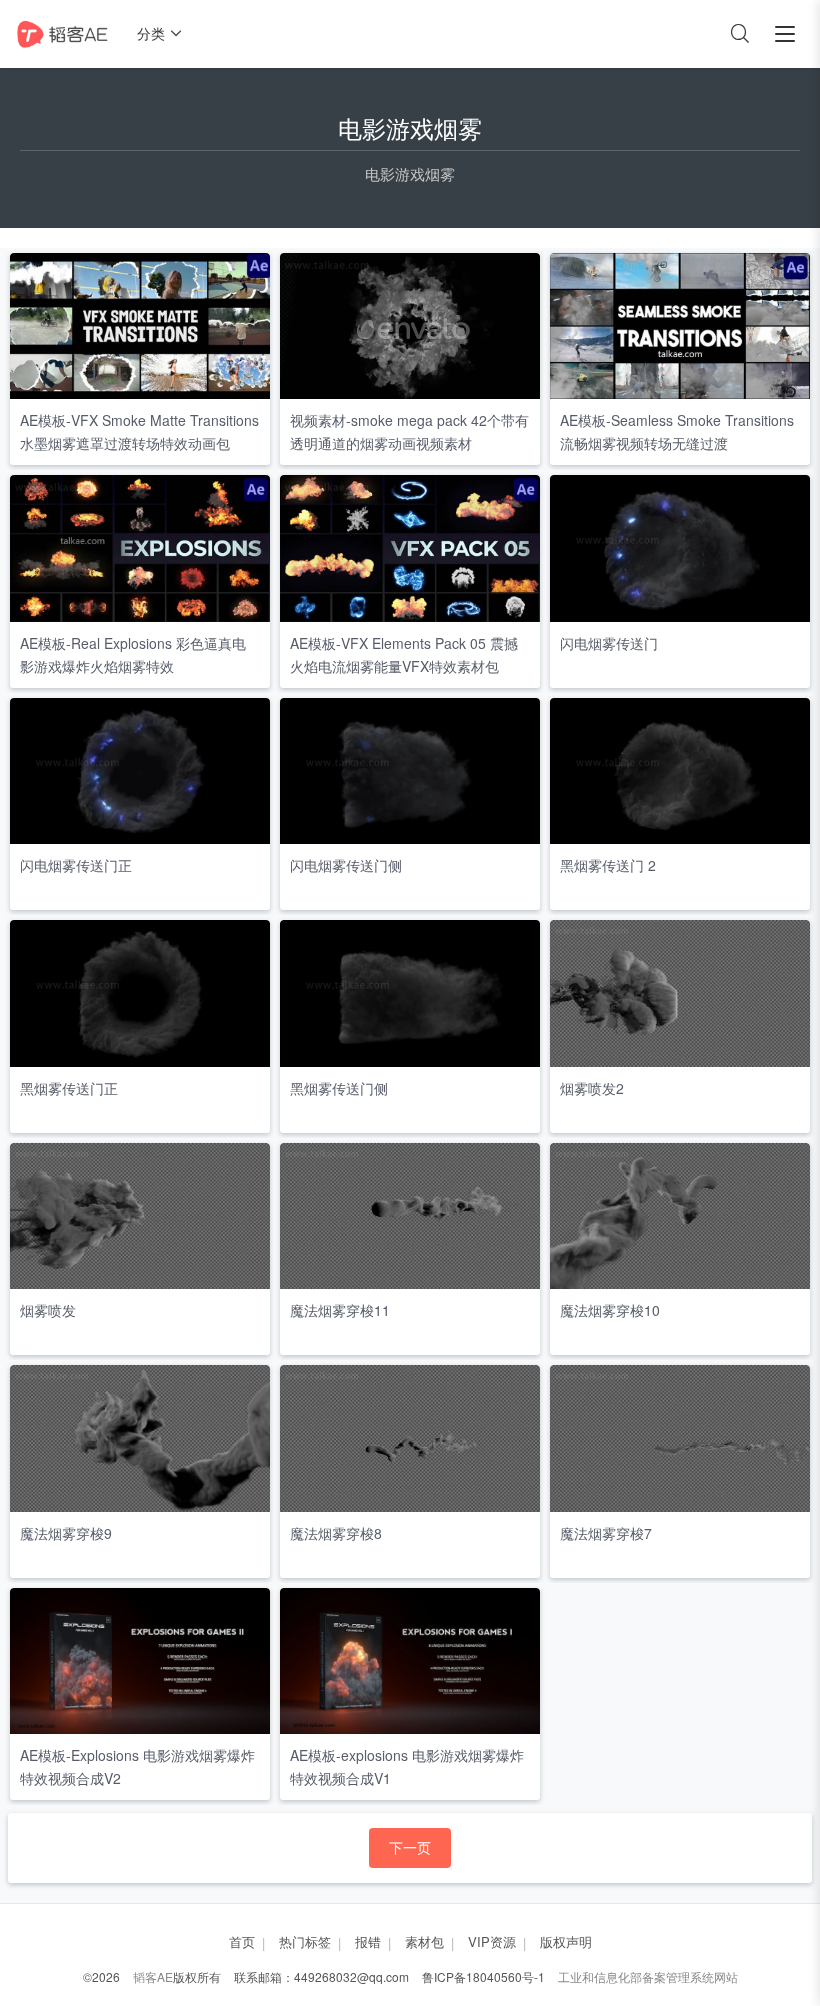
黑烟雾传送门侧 (339, 1088)
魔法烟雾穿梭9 (66, 1533)
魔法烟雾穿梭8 (336, 1533)
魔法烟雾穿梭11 (340, 1310)
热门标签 (305, 1941)
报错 (368, 1941)
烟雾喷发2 (592, 1088)
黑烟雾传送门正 (69, 1088)
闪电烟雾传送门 (609, 643)
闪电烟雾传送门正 (76, 865)
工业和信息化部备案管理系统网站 (648, 1976)
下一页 (410, 1847)
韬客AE (153, 1976)
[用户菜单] (785, 34)
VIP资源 (492, 1941)
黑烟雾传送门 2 (608, 865)
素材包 (424, 1941)
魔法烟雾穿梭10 (610, 1310)
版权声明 (566, 1941)
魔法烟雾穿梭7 (606, 1533)
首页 (242, 1941)
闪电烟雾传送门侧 (346, 865)
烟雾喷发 (48, 1310)
